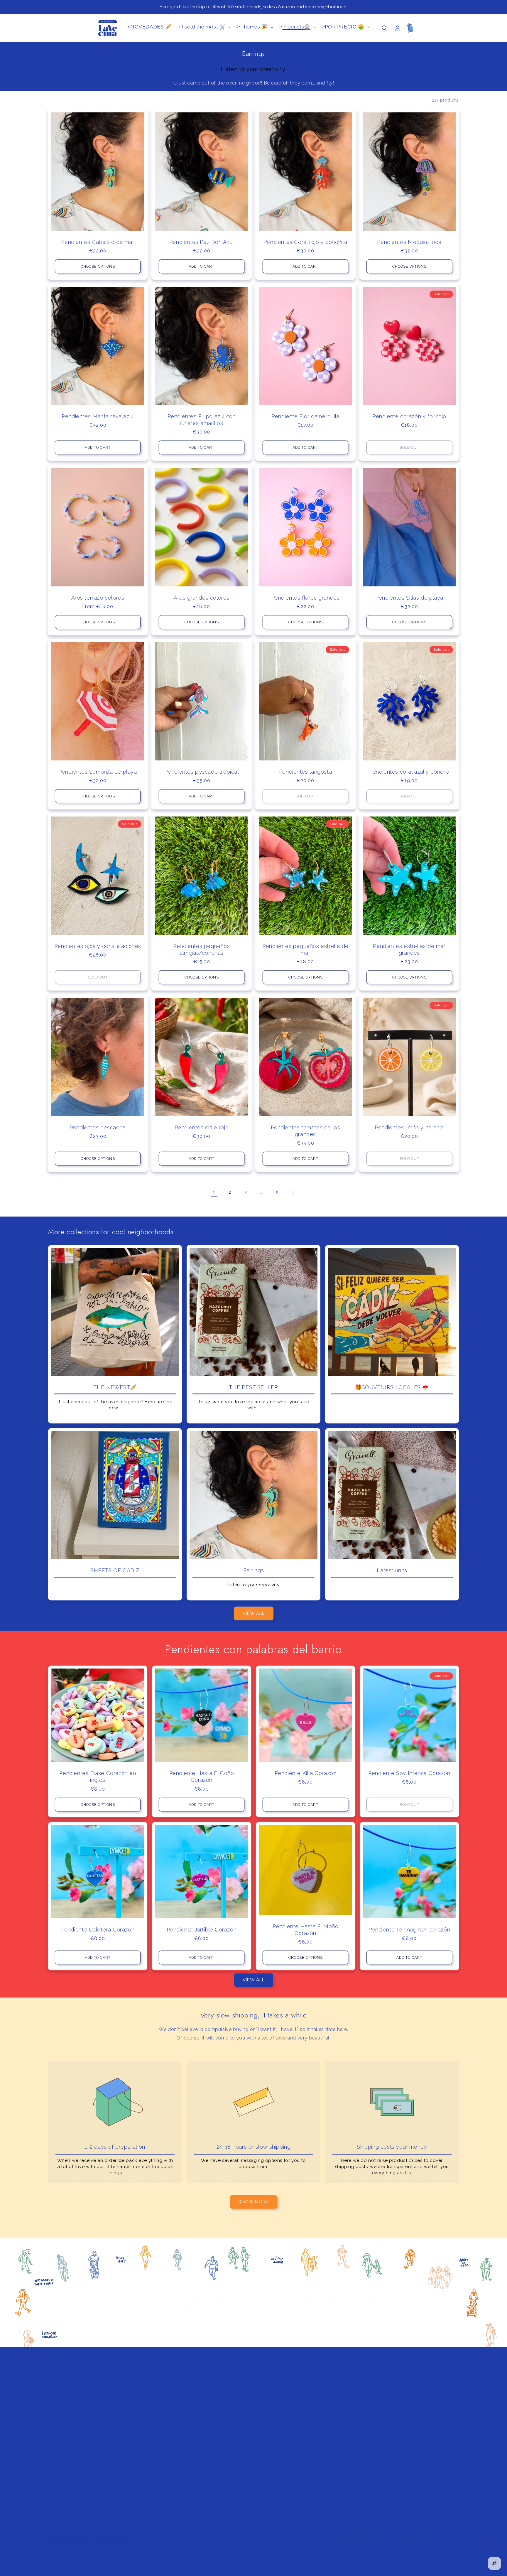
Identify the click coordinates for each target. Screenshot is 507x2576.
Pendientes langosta (305, 772)
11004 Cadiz (62, 2468)
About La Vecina (273, 2394)
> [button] (202, 27)
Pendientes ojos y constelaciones (98, 946)
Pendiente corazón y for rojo (409, 416)
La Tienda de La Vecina (82, 2560)
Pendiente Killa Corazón (306, 1773)
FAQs (365, 2394)
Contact (264, 2432)
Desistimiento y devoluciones (390, 2420)
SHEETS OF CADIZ (115, 1570)
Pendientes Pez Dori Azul (202, 242)
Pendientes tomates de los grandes (306, 1131)
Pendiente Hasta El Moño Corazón (306, 1929)
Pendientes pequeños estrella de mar (305, 949)
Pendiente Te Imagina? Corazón (409, 1930)
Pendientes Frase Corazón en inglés (98, 1777)
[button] (385, 28)
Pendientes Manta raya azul (98, 416)
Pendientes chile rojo (202, 1127)
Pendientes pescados (98, 1127)
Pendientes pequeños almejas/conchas (201, 949)
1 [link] (214, 1192)
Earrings (254, 1570)
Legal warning (374, 2432)
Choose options (98, 266)
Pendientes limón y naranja (409, 1127)
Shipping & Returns (380, 2407)
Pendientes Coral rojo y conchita (305, 242)
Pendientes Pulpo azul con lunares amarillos (202, 420)
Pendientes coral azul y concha (409, 772)
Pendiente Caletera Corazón (98, 1930)
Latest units (392, 1570)
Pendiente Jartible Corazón (202, 1930)
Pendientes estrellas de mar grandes (409, 949)
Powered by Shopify (120, 2560)
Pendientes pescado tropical (201, 772)
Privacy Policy (374, 2445)
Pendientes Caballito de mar (98, 242)
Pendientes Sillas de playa (409, 597)
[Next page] (293, 1192)
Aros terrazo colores (98, 597)
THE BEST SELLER (253, 1387)
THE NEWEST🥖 (115, 1387)
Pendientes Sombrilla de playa (98, 772)
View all (254, 1613)
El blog (263, 2445)
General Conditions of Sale (387, 2470)
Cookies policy (375, 2457)
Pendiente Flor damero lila (305, 416)
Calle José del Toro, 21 (74, 2461)
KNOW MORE (254, 2202)
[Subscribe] (300, 2322)
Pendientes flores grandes (306, 597)
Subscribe (266, 2407)
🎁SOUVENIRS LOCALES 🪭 (392, 1387)
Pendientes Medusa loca (409, 242)
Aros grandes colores (202, 597)
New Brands (268, 2420)
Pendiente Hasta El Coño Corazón (202, 1777)
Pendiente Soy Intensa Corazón (409, 1773)
